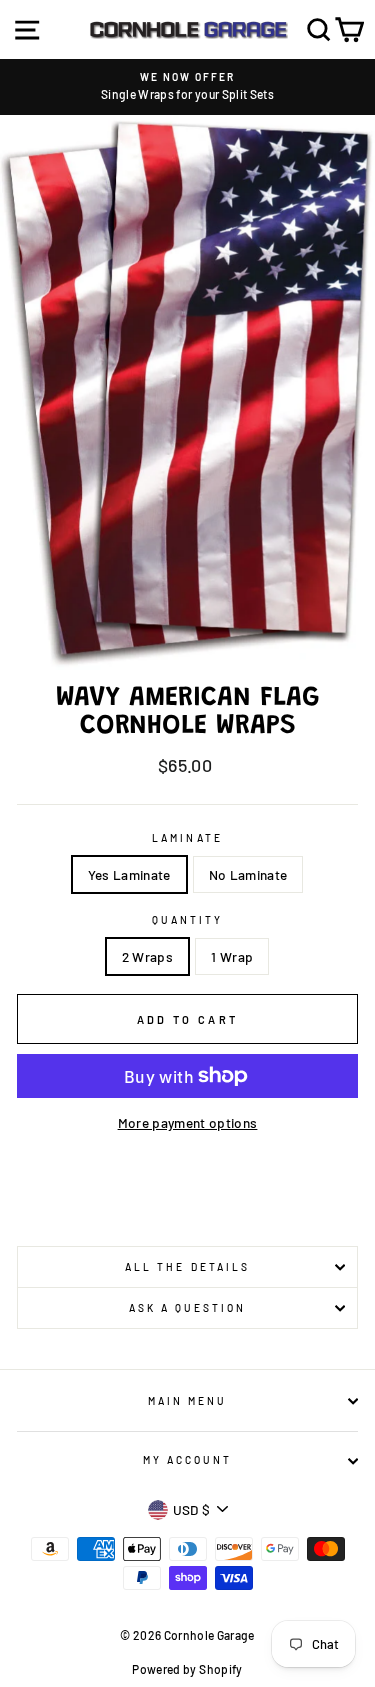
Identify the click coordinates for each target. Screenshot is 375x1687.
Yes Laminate (129, 874)
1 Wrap (232, 956)
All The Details (187, 1267)
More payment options (188, 1122)
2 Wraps (147, 956)
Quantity (187, 920)
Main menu (188, 1401)
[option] (187, 87)
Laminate (187, 838)
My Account (188, 1460)
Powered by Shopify (187, 1669)
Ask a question (188, 1308)
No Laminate (248, 874)
